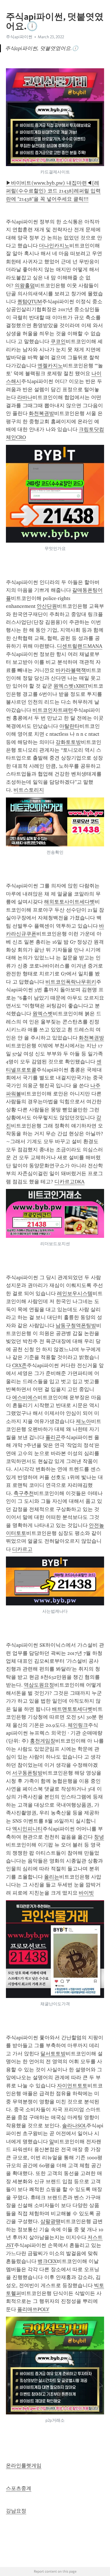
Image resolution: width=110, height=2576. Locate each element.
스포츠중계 (19, 2488)
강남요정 (16, 2511)
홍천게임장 (43, 1741)
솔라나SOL (74, 2126)
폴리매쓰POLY (33, 2309)
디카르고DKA (70, 1182)
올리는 (52, 1877)
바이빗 (86, 1893)
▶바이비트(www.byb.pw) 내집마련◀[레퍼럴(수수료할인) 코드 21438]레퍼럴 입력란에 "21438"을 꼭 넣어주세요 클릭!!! (53, 191)
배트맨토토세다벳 (72, 1709)
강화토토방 (68, 742)
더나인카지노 (54, 246)
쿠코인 (58, 341)
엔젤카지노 (50, 366)
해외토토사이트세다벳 (69, 902)
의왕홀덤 (25, 286)
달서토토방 (53, 2054)
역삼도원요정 (39, 1685)
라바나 (25, 397)
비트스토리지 (29, 790)
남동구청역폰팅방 (76, 1326)
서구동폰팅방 (27, 1773)
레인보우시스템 (75, 1293)
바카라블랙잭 (71, 670)
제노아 (83, 1421)
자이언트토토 (72, 2086)
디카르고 (22, 1549)
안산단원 (47, 606)
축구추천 (24, 1493)
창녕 (99, 1837)
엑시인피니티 (27, 1829)
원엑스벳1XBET (71, 686)
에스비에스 (25, 1397)
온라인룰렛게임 (24, 2466)
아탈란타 (69, 726)
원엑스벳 (43, 1014)
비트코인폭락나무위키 (71, 982)
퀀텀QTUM (30, 302)
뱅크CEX (47, 2261)
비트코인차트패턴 (53, 710)
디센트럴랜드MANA (80, 646)
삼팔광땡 (50, 2221)
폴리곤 (53, 1437)
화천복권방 (41, 413)
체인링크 (78, 1725)
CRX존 (19, 1365)
